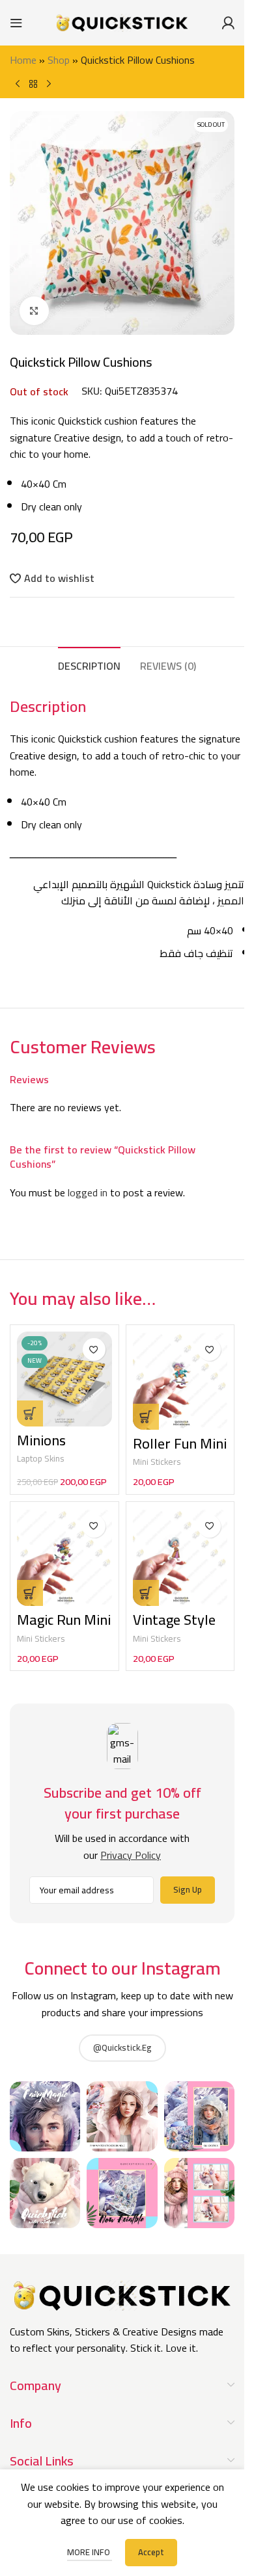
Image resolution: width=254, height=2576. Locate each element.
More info (90, 2552)
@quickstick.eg (122, 2047)
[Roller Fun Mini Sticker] (180, 1381)
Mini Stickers (157, 1462)
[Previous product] (18, 84)
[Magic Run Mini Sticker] (64, 1557)
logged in (88, 1192)
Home (23, 60)
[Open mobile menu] (16, 23)
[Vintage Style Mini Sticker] (180, 1557)
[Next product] (49, 84)
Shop (59, 60)
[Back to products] (33, 84)
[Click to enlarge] (34, 311)
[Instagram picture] (45, 2116)
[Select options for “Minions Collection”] (30, 1413)
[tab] (89, 664)
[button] (146, 1417)
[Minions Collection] (64, 1379)
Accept (151, 2552)
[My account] (228, 23)
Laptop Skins (41, 1458)
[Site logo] (122, 21)
